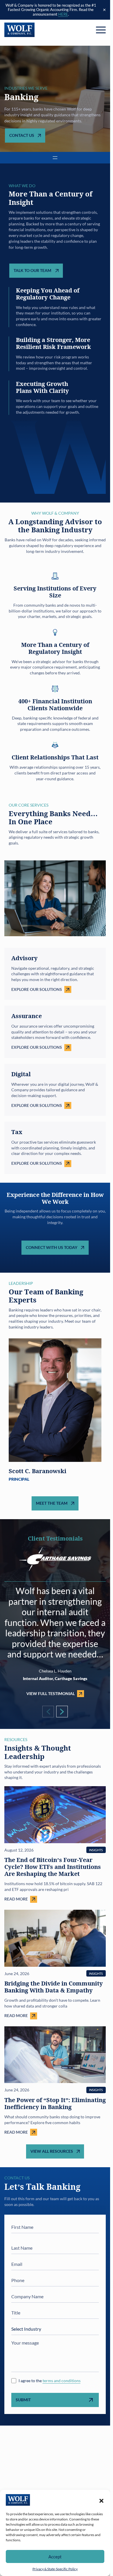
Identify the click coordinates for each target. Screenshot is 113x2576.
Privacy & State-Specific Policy (55, 2569)
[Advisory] (55, 974)
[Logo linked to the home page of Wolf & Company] (20, 30)
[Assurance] (55, 1032)
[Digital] (55, 1090)
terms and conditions (62, 2381)
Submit (23, 2400)
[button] (101, 2500)
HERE (63, 14)
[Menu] (101, 30)
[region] (55, 1413)
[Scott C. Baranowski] (55, 1413)
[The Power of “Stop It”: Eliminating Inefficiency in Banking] (55, 2081)
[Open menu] (55, 158)
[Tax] (55, 1148)
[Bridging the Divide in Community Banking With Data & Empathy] (55, 1965)
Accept (55, 2557)
